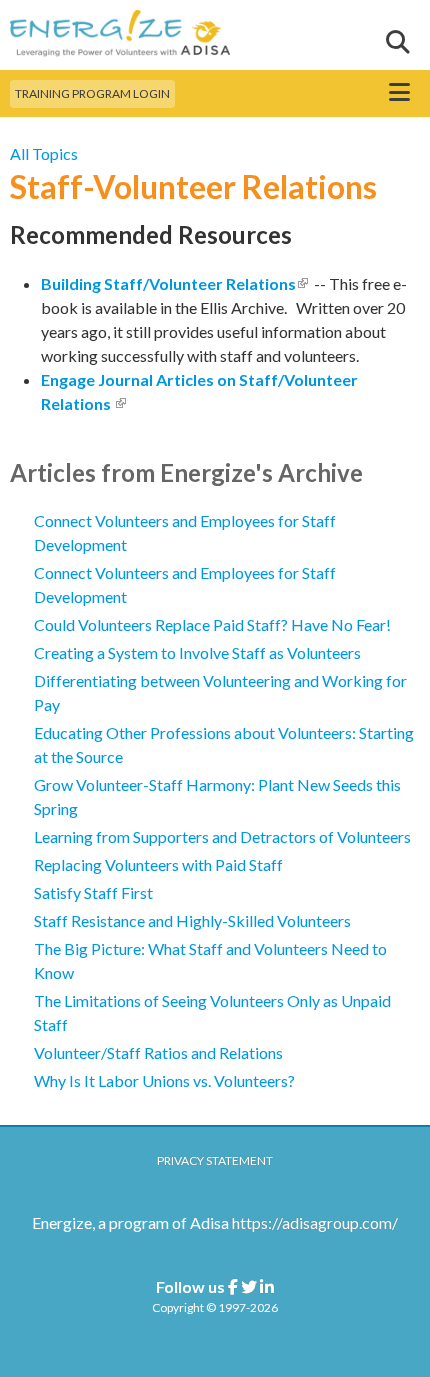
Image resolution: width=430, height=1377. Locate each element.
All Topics (44, 153)
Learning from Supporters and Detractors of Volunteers (222, 836)
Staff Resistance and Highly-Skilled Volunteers (192, 920)
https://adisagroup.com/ (315, 1222)
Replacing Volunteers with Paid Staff (158, 864)
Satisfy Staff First (93, 892)
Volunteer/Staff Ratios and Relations (158, 1052)
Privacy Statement (215, 1160)
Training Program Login (92, 93)
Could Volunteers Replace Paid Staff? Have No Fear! (212, 624)
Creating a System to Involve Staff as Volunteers (197, 652)
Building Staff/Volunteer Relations (174, 283)
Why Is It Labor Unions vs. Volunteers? (164, 1080)
